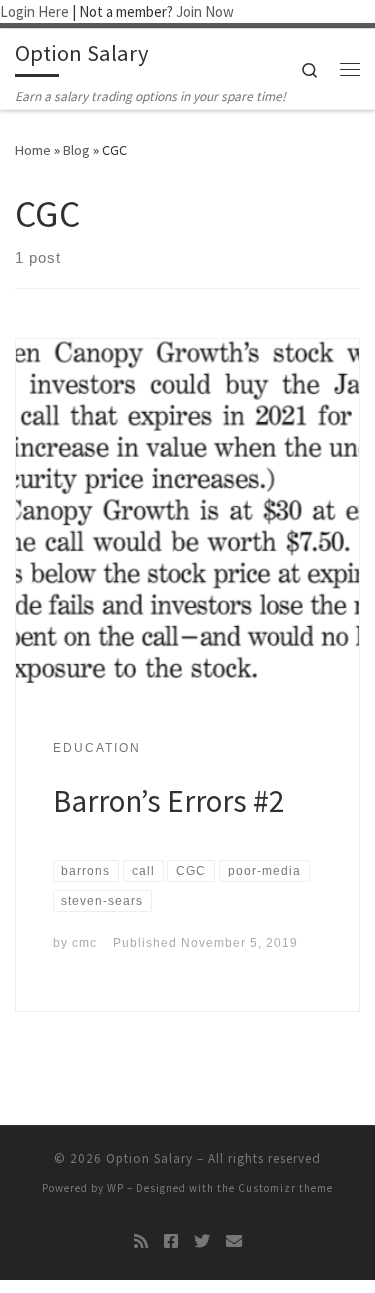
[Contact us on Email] (234, 1241)
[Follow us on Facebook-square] (171, 1241)
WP (115, 1188)
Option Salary (149, 1158)
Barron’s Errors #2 (168, 800)
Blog (76, 150)
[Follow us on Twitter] (202, 1241)
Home (33, 150)
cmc (84, 943)
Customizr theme (285, 1188)
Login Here (34, 11)
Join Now (205, 11)
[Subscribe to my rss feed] (141, 1241)
